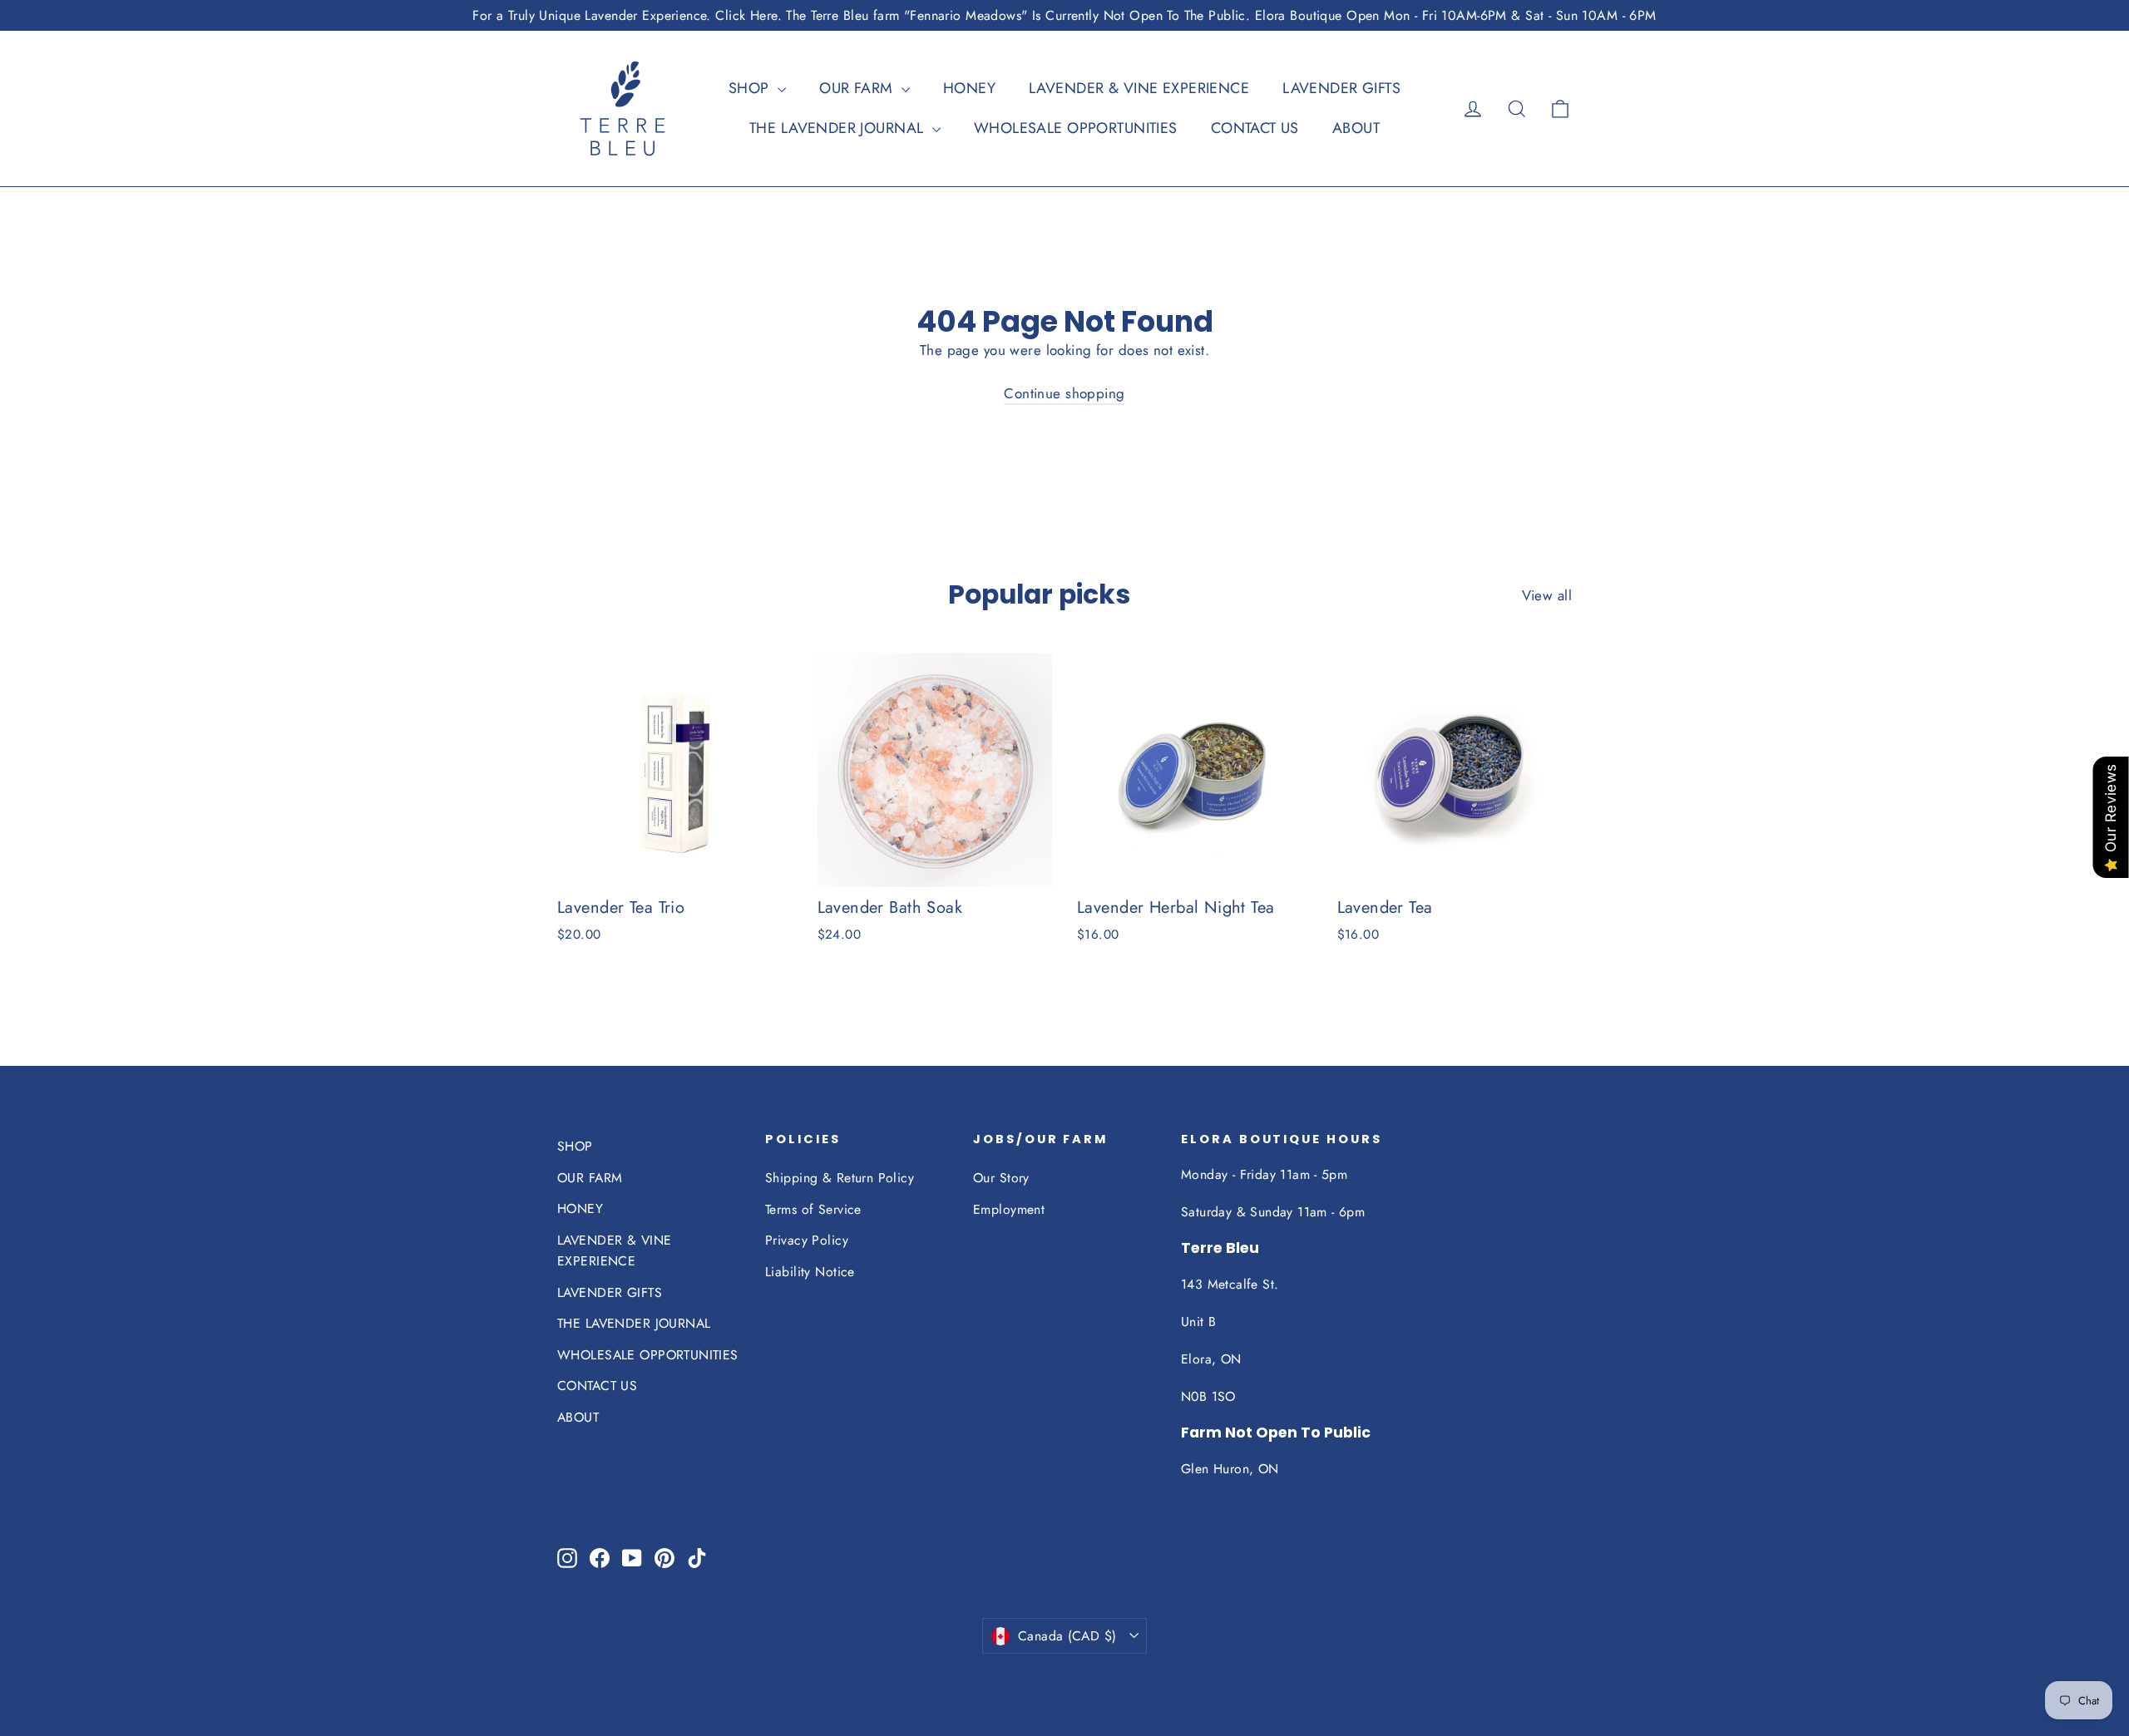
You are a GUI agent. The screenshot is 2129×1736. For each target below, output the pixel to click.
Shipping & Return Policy (840, 1178)
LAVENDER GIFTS (1341, 88)
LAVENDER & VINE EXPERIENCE (1139, 88)
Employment (1009, 1209)
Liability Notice (810, 1272)
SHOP (751, 88)
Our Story (1001, 1178)
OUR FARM (858, 88)
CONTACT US (1255, 128)
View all (1547, 595)
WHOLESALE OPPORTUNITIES (1076, 128)
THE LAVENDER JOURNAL (839, 128)
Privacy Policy (807, 1240)
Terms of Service (813, 1209)
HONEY (969, 88)
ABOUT (1356, 128)
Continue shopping (1064, 393)
